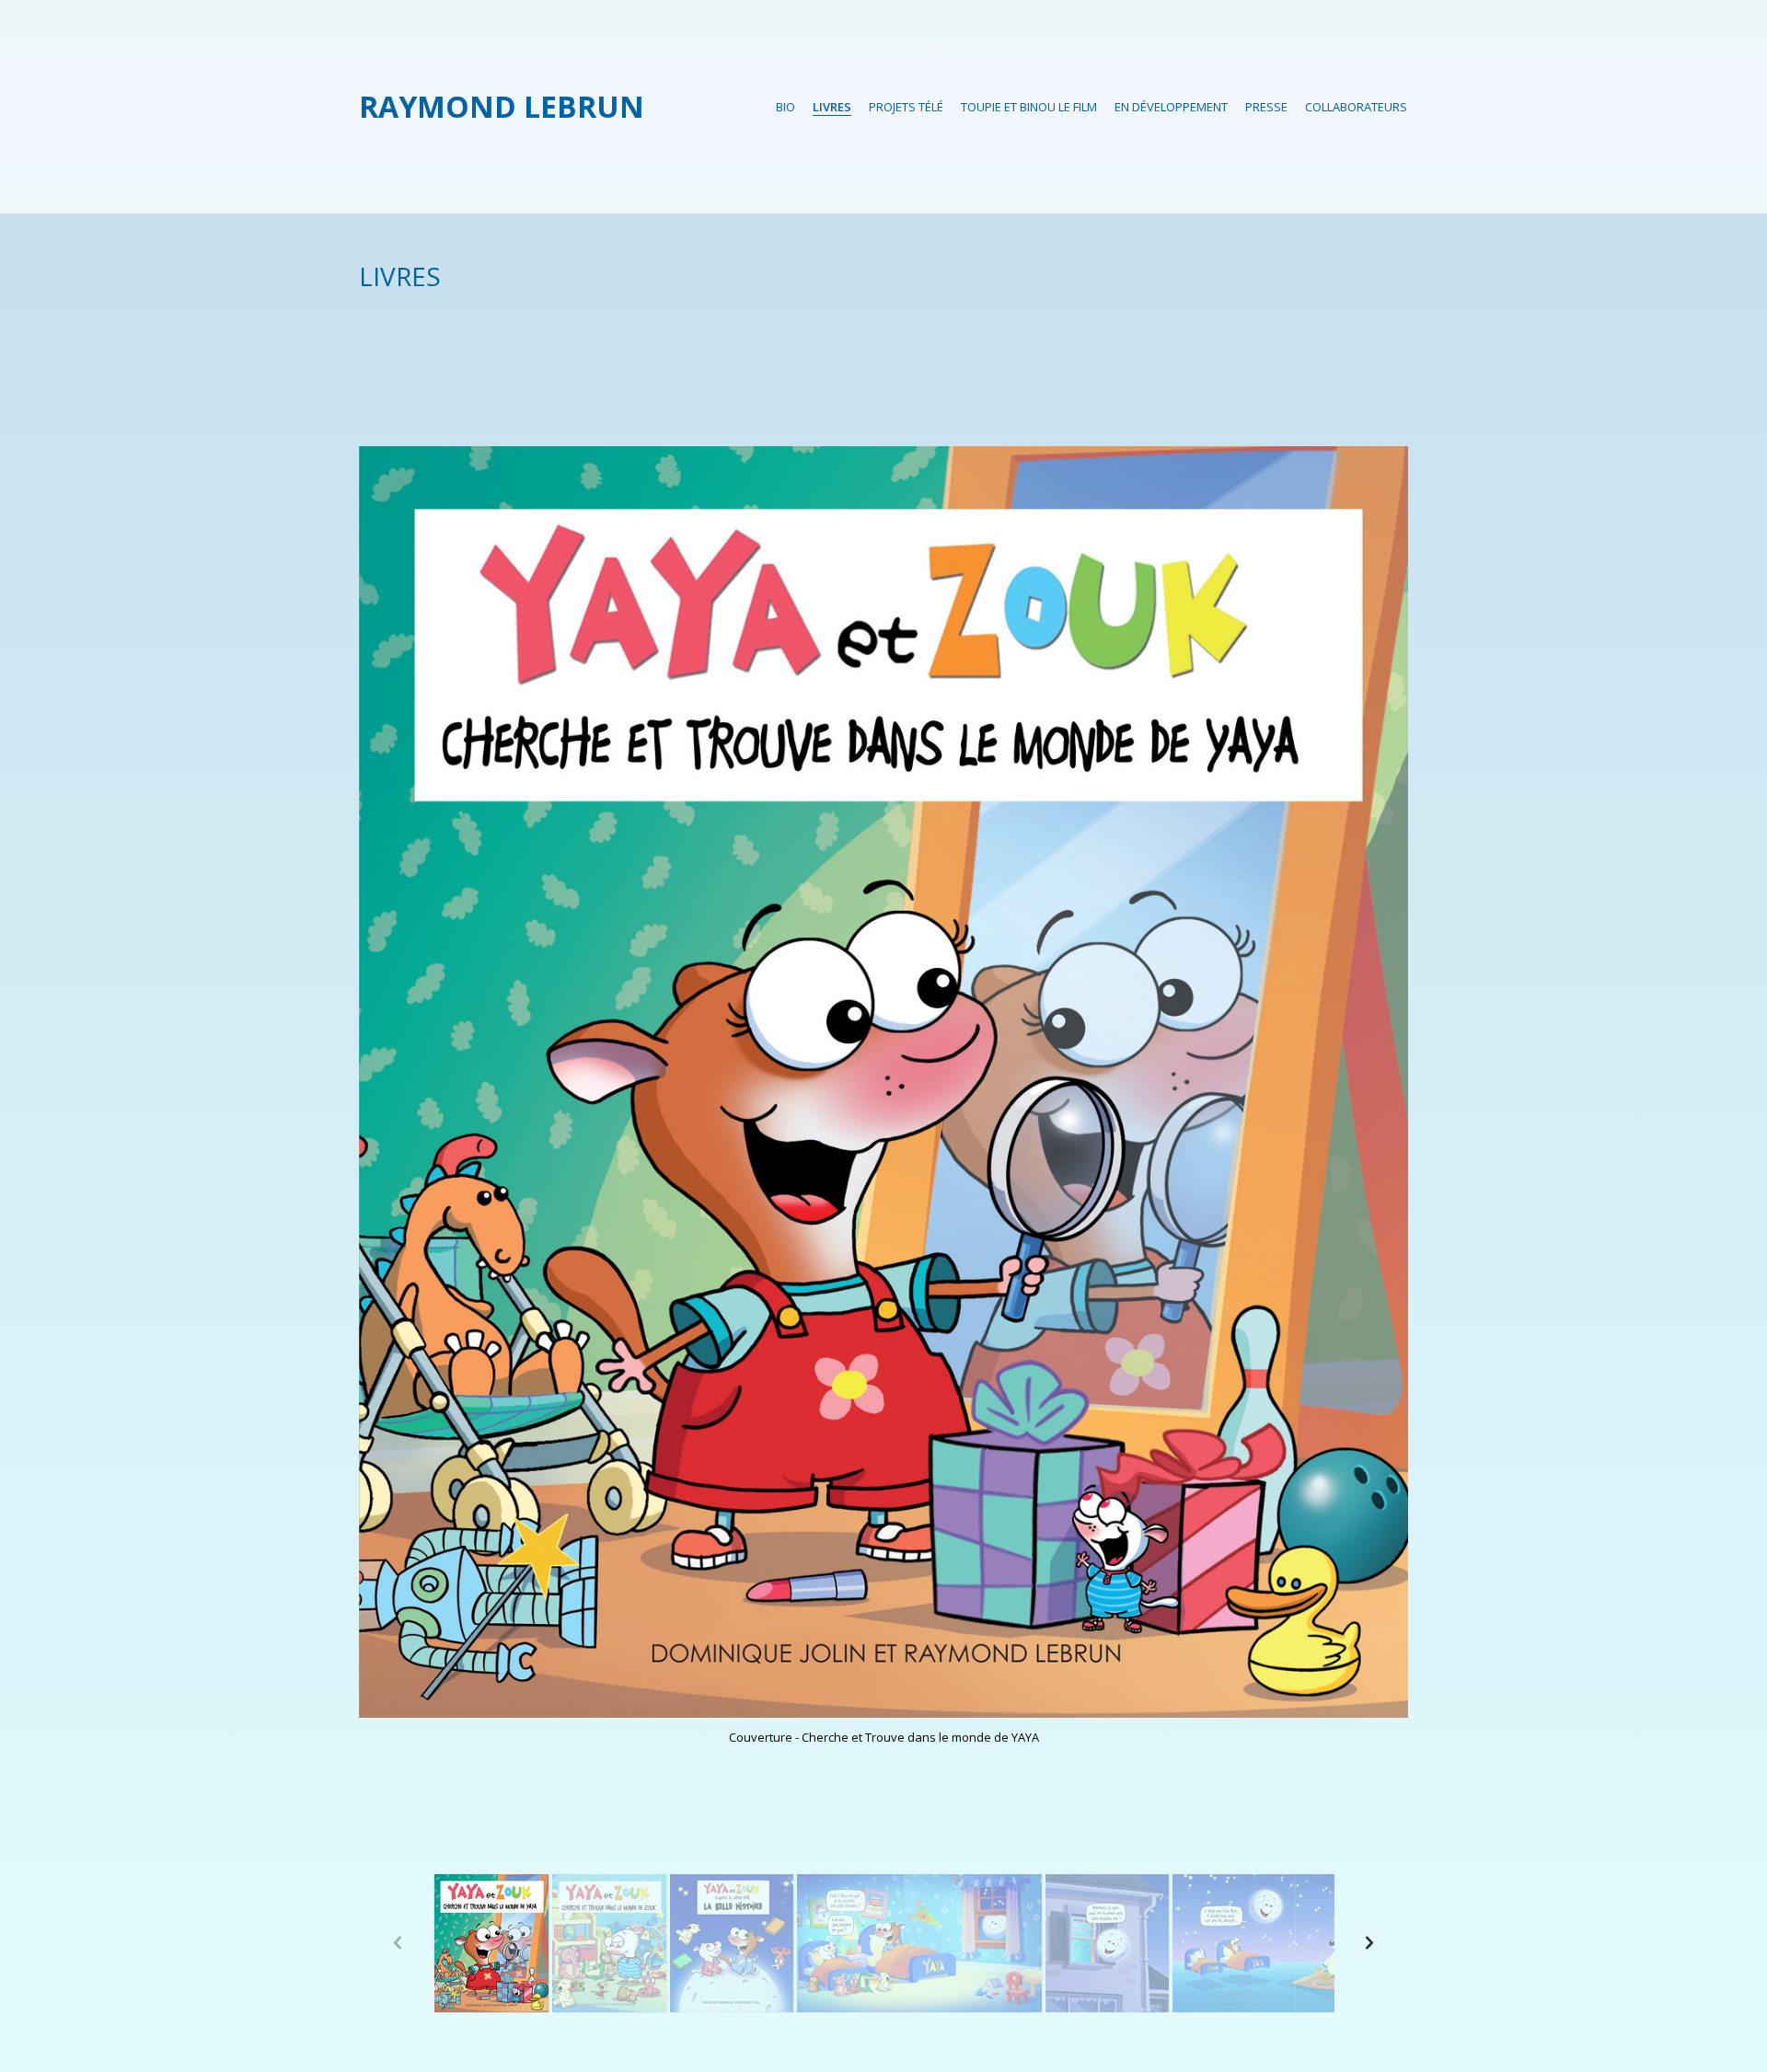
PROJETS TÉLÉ (906, 107)
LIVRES (832, 107)
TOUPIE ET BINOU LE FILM (1029, 107)
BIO (785, 107)
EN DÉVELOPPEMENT (1171, 107)
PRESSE (1266, 107)
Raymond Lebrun (502, 106)
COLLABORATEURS (1356, 107)
